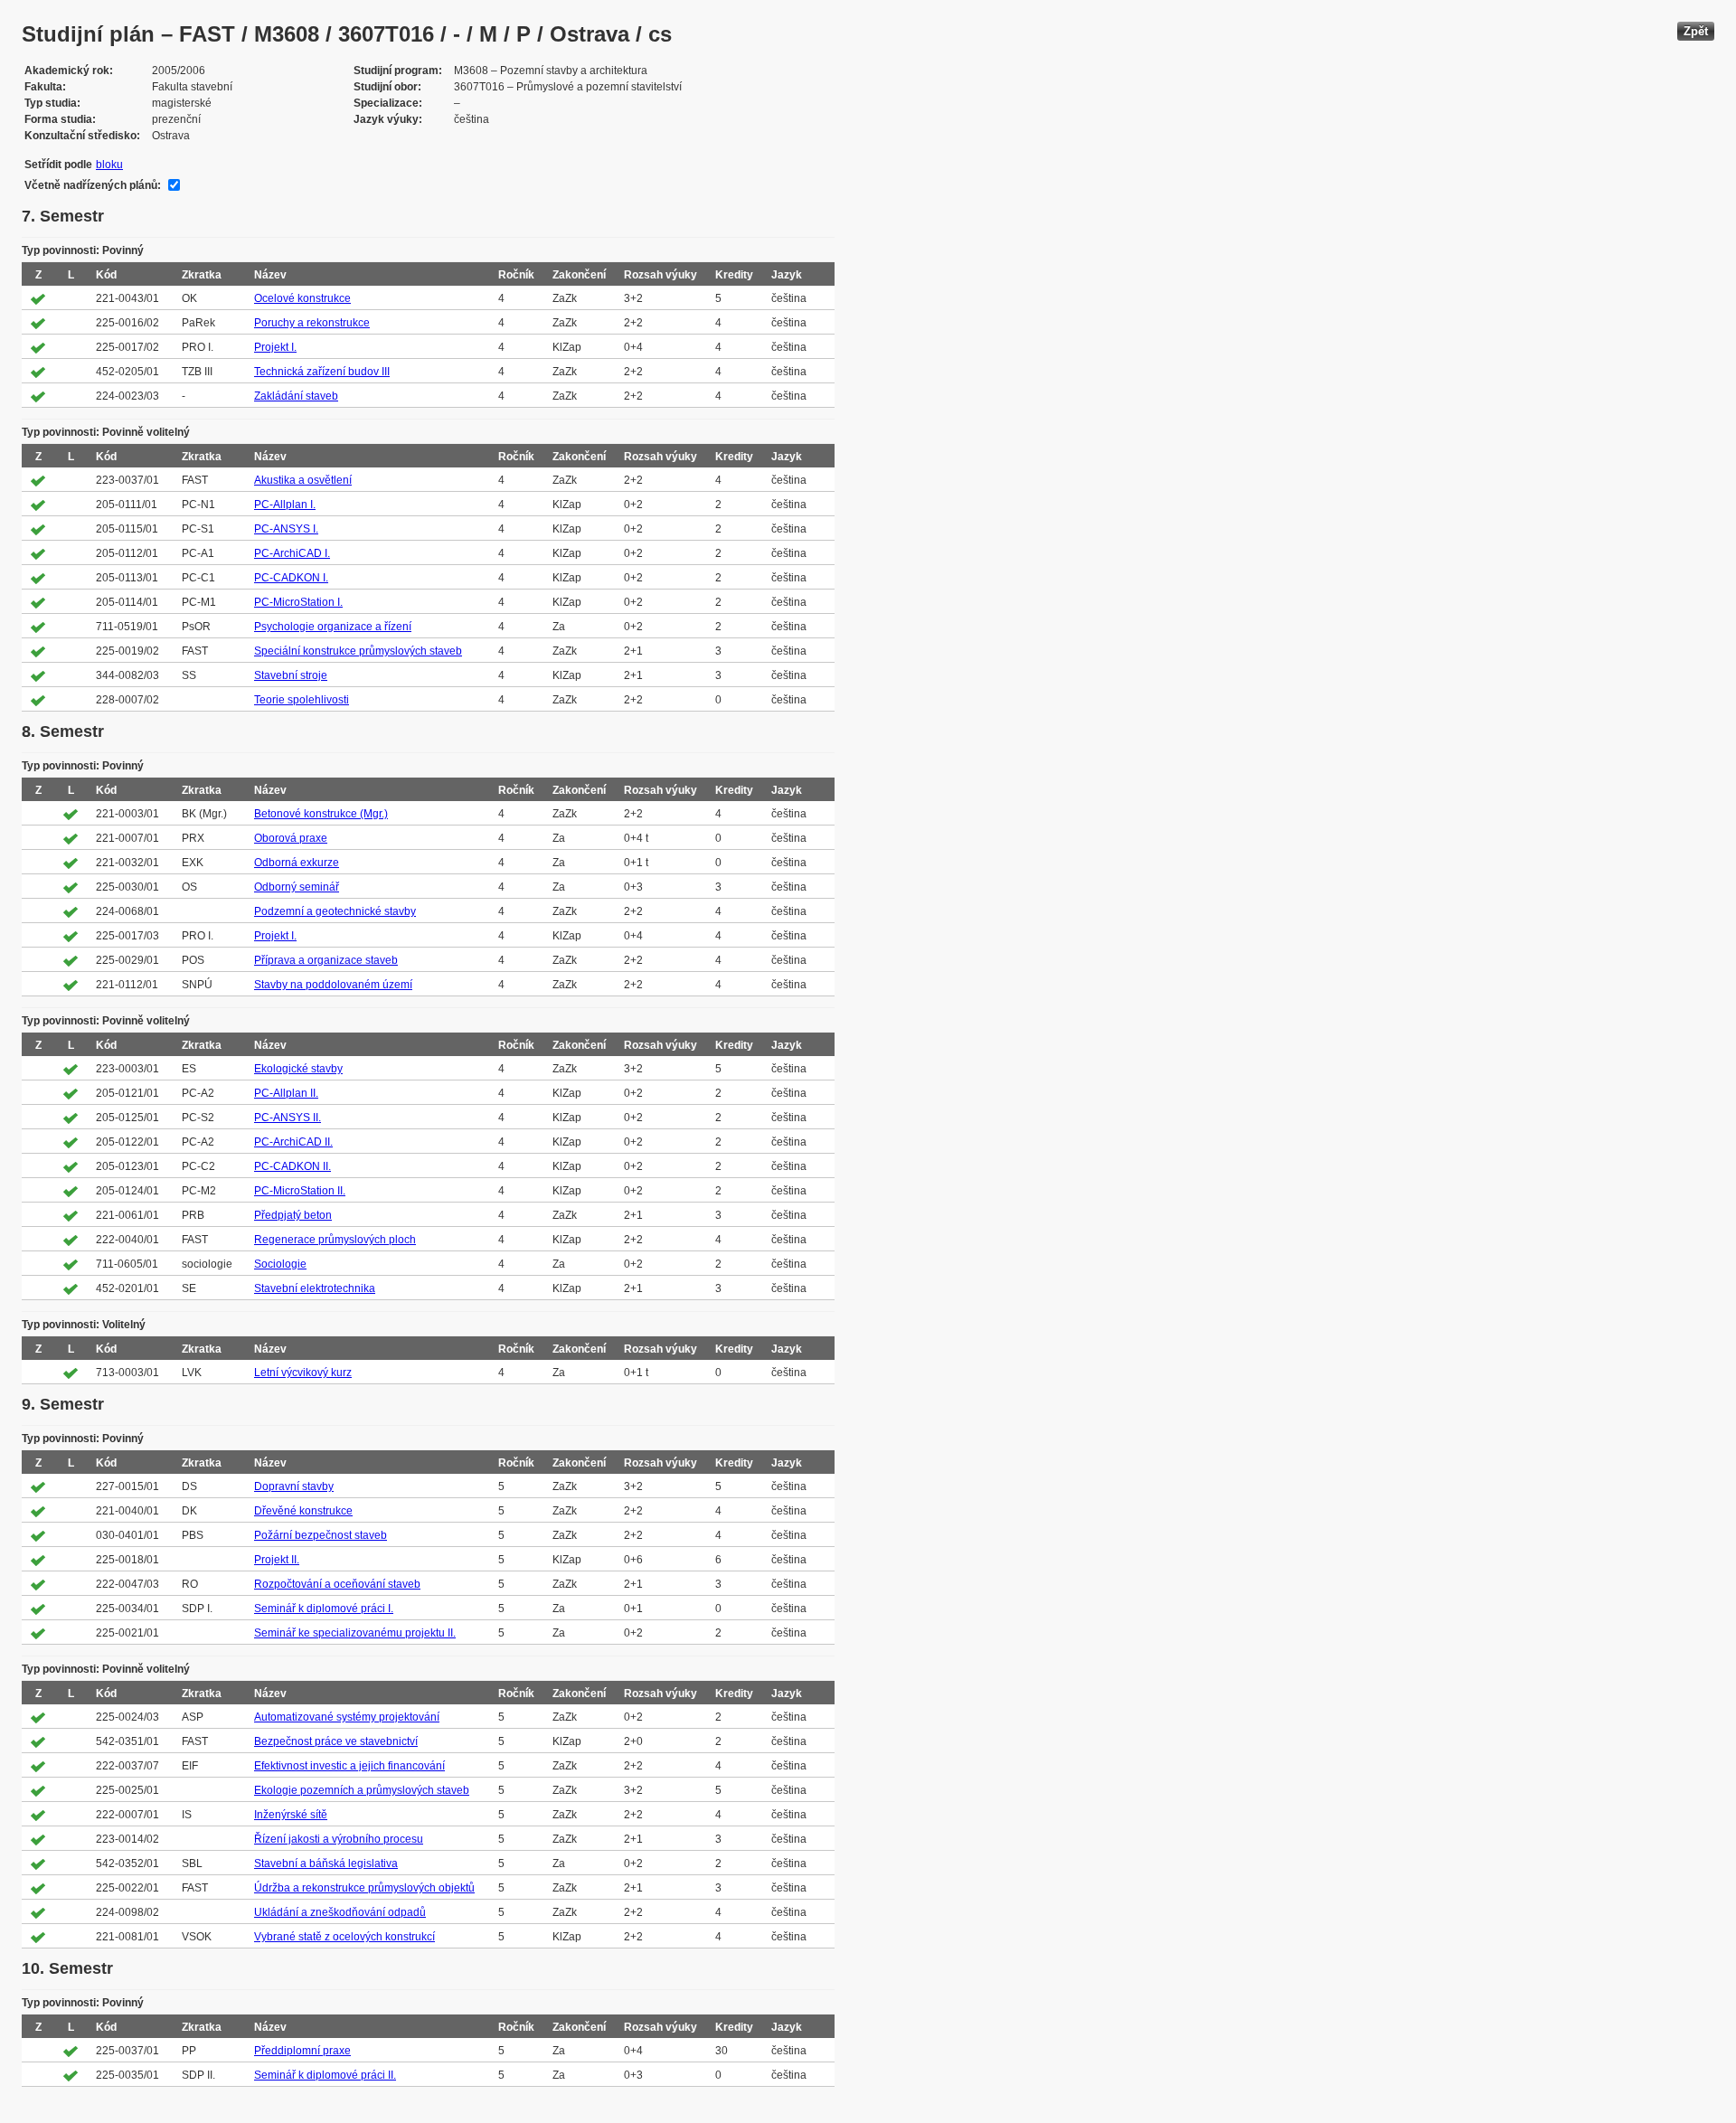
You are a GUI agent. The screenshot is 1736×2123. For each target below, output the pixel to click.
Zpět (1696, 31)
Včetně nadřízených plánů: (93, 185)
